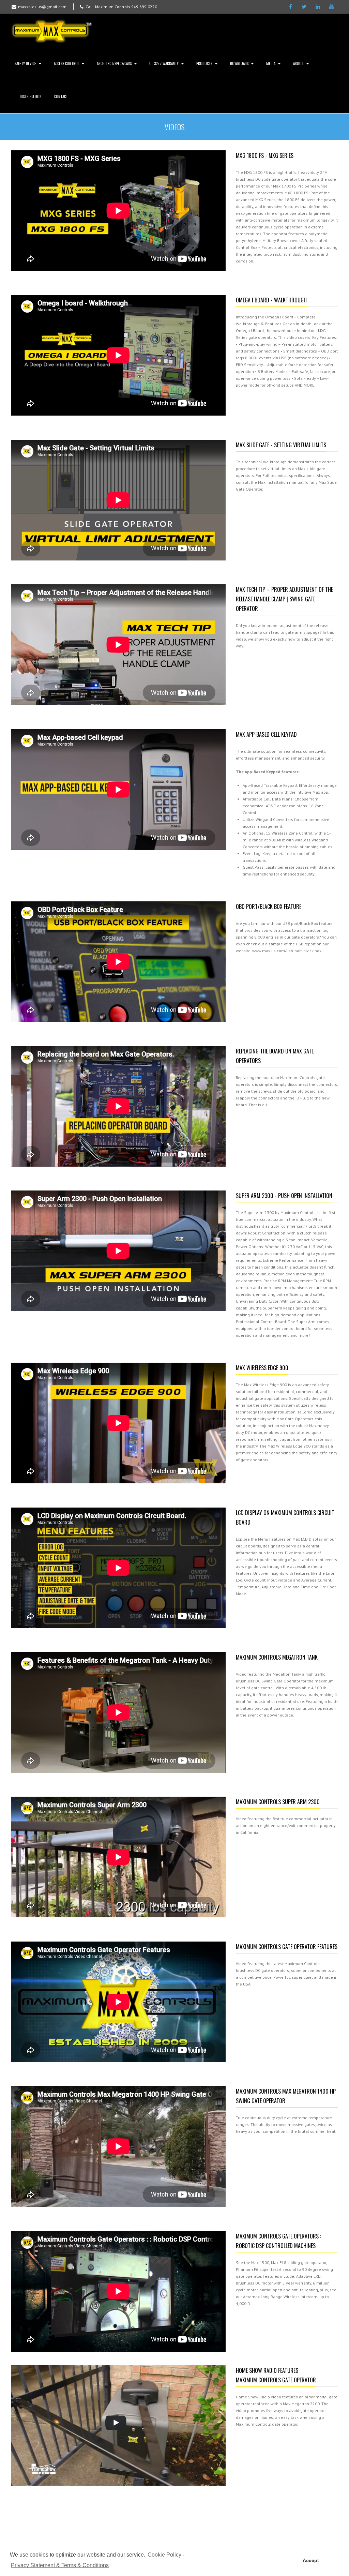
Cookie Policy (164, 2555)
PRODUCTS (204, 63)
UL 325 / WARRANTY (164, 63)
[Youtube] (331, 7)
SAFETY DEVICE (25, 63)
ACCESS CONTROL (66, 63)
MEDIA (271, 63)
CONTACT (61, 96)
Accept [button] (311, 2560)
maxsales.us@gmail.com (42, 7)
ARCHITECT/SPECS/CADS (114, 63)
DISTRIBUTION (31, 96)
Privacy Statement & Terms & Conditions (60, 2565)
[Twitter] (304, 7)
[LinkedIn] (318, 7)
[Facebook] (290, 7)
